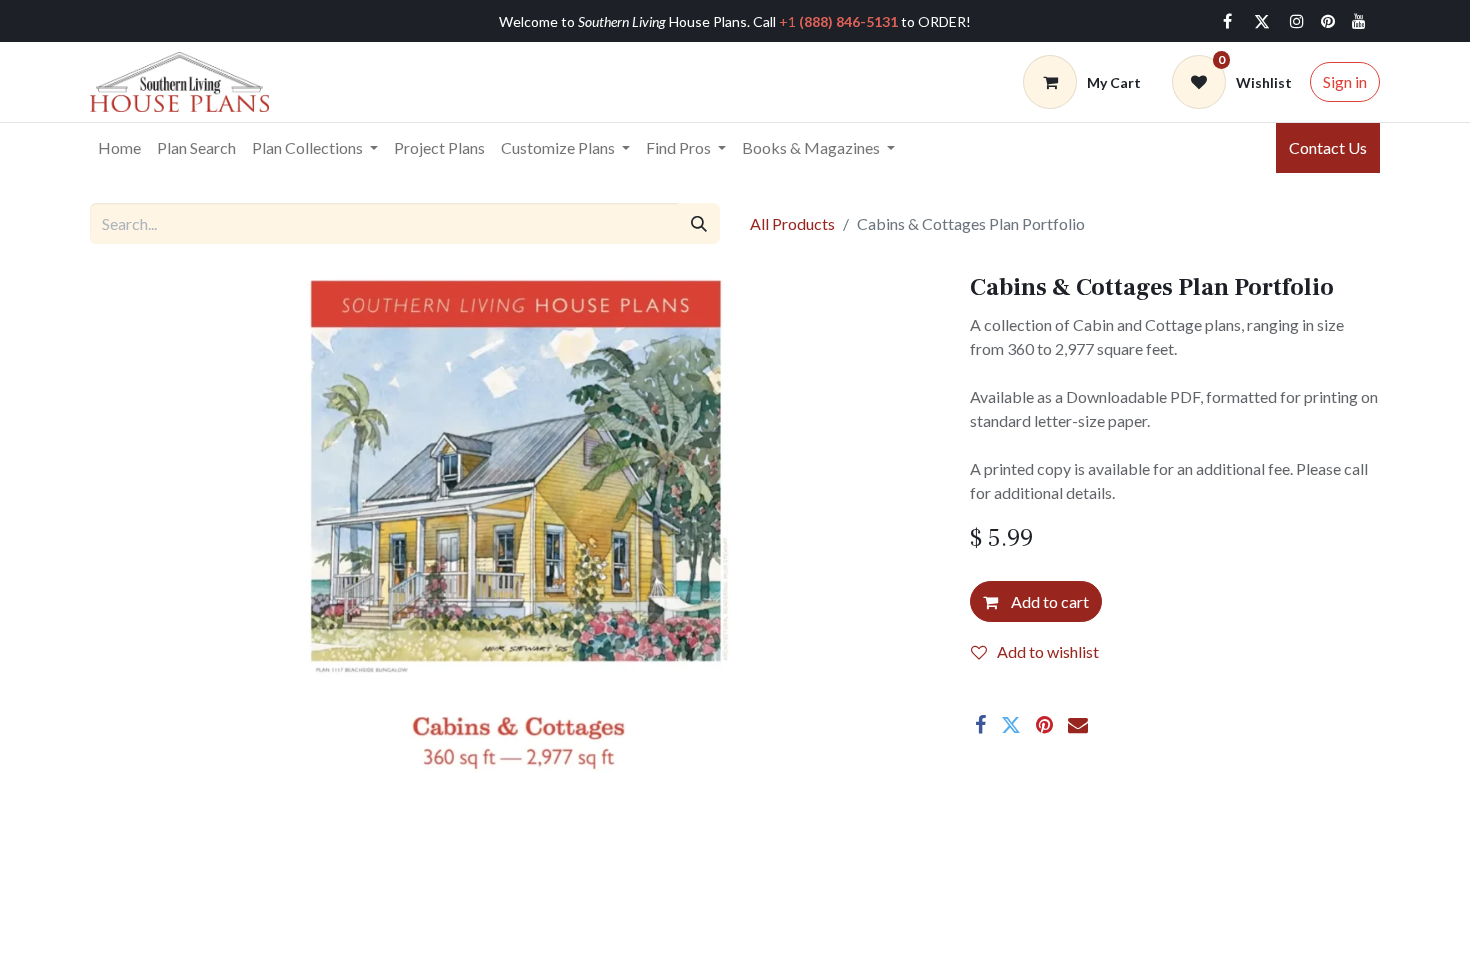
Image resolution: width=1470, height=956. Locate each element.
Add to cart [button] (1048, 601)
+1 (838, 21)
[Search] (699, 223)
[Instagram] (1297, 21)
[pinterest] (1328, 21)
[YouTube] (1359, 21)
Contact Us (1328, 147)
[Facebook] (1227, 21)
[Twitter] (1262, 21)
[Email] (1078, 725)
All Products (792, 223)
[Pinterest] (1044, 725)
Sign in (1345, 81)
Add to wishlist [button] (1048, 651)
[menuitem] (119, 148)
